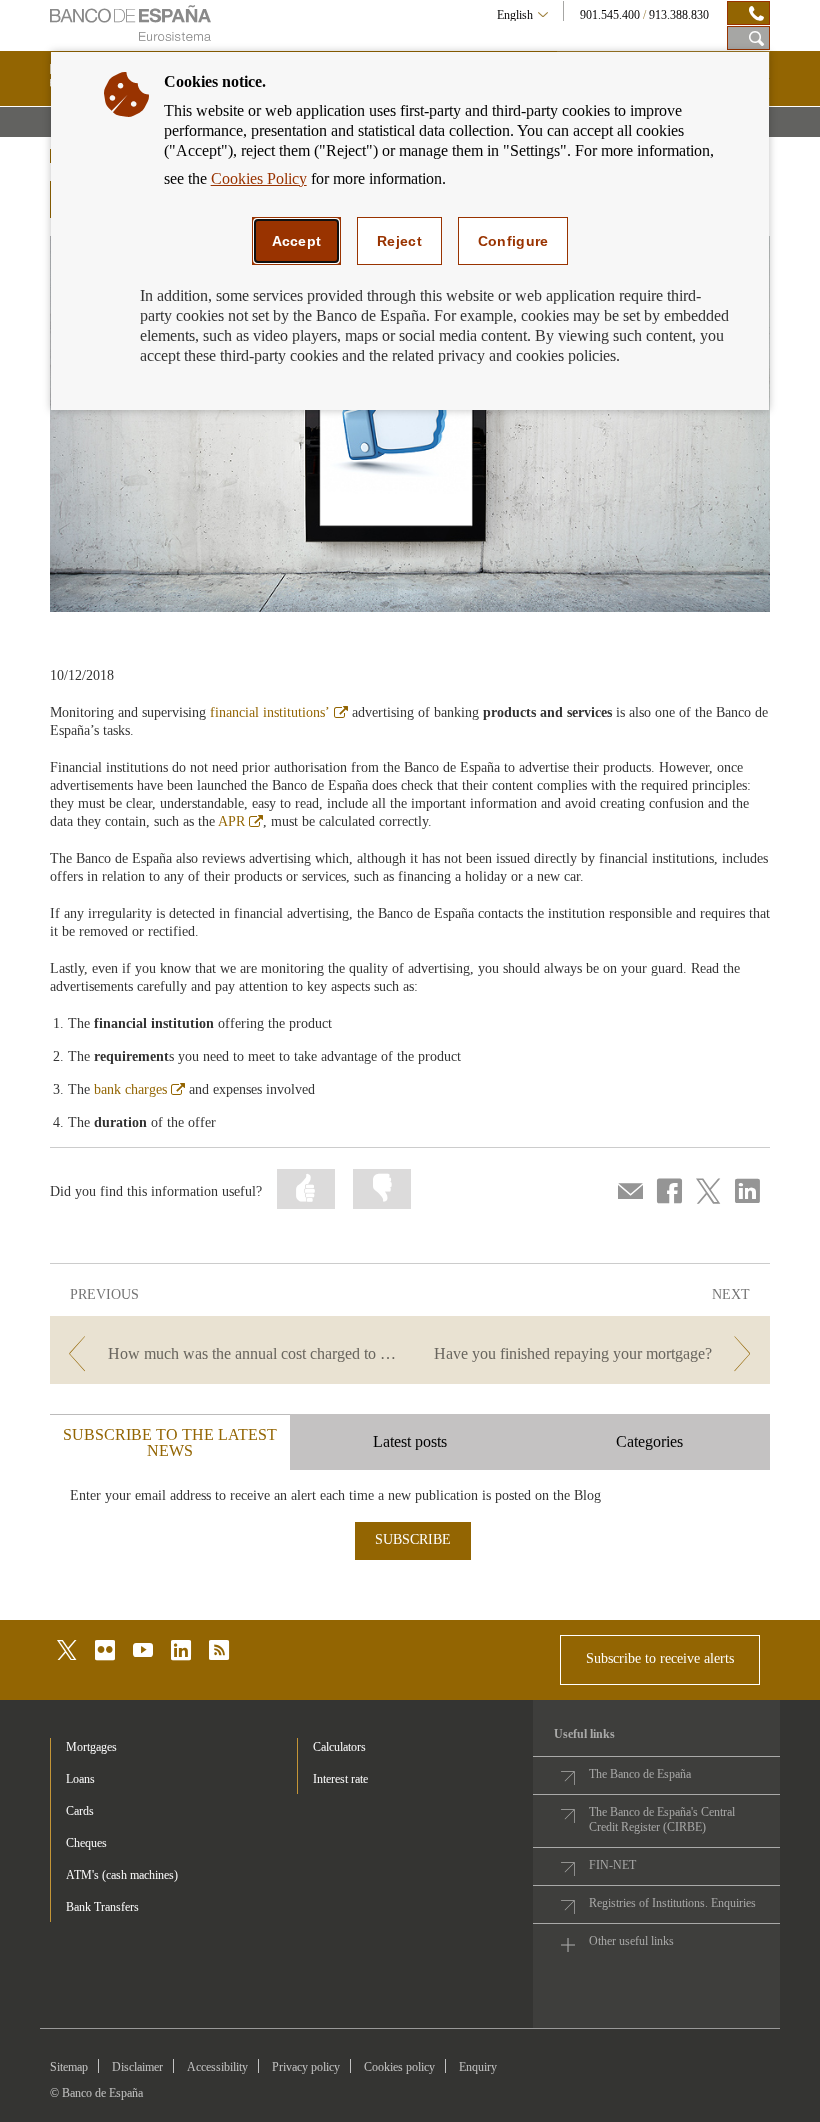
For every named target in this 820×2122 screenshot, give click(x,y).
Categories (649, 1441)
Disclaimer (137, 2067)
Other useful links (631, 1941)
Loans (80, 1779)
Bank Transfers (102, 1907)
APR (240, 821)
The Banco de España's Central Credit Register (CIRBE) (662, 1819)
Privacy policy (306, 2067)
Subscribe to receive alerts (660, 1658)
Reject (399, 241)
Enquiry (478, 2067)
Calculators (339, 1747)
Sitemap (69, 2067)
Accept (297, 241)
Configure (513, 241)
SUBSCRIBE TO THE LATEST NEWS (170, 1442)
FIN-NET (612, 1865)
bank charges (139, 1089)
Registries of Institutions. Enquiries (672, 1903)
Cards (80, 1811)
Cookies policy (399, 2067)
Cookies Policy (259, 178)
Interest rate (340, 1779)
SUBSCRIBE (413, 1539)
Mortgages (91, 1747)
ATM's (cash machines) (122, 1875)
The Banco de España (640, 1774)
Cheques (86, 1843)
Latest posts (410, 1441)
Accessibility (217, 2067)
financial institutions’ (279, 712)
